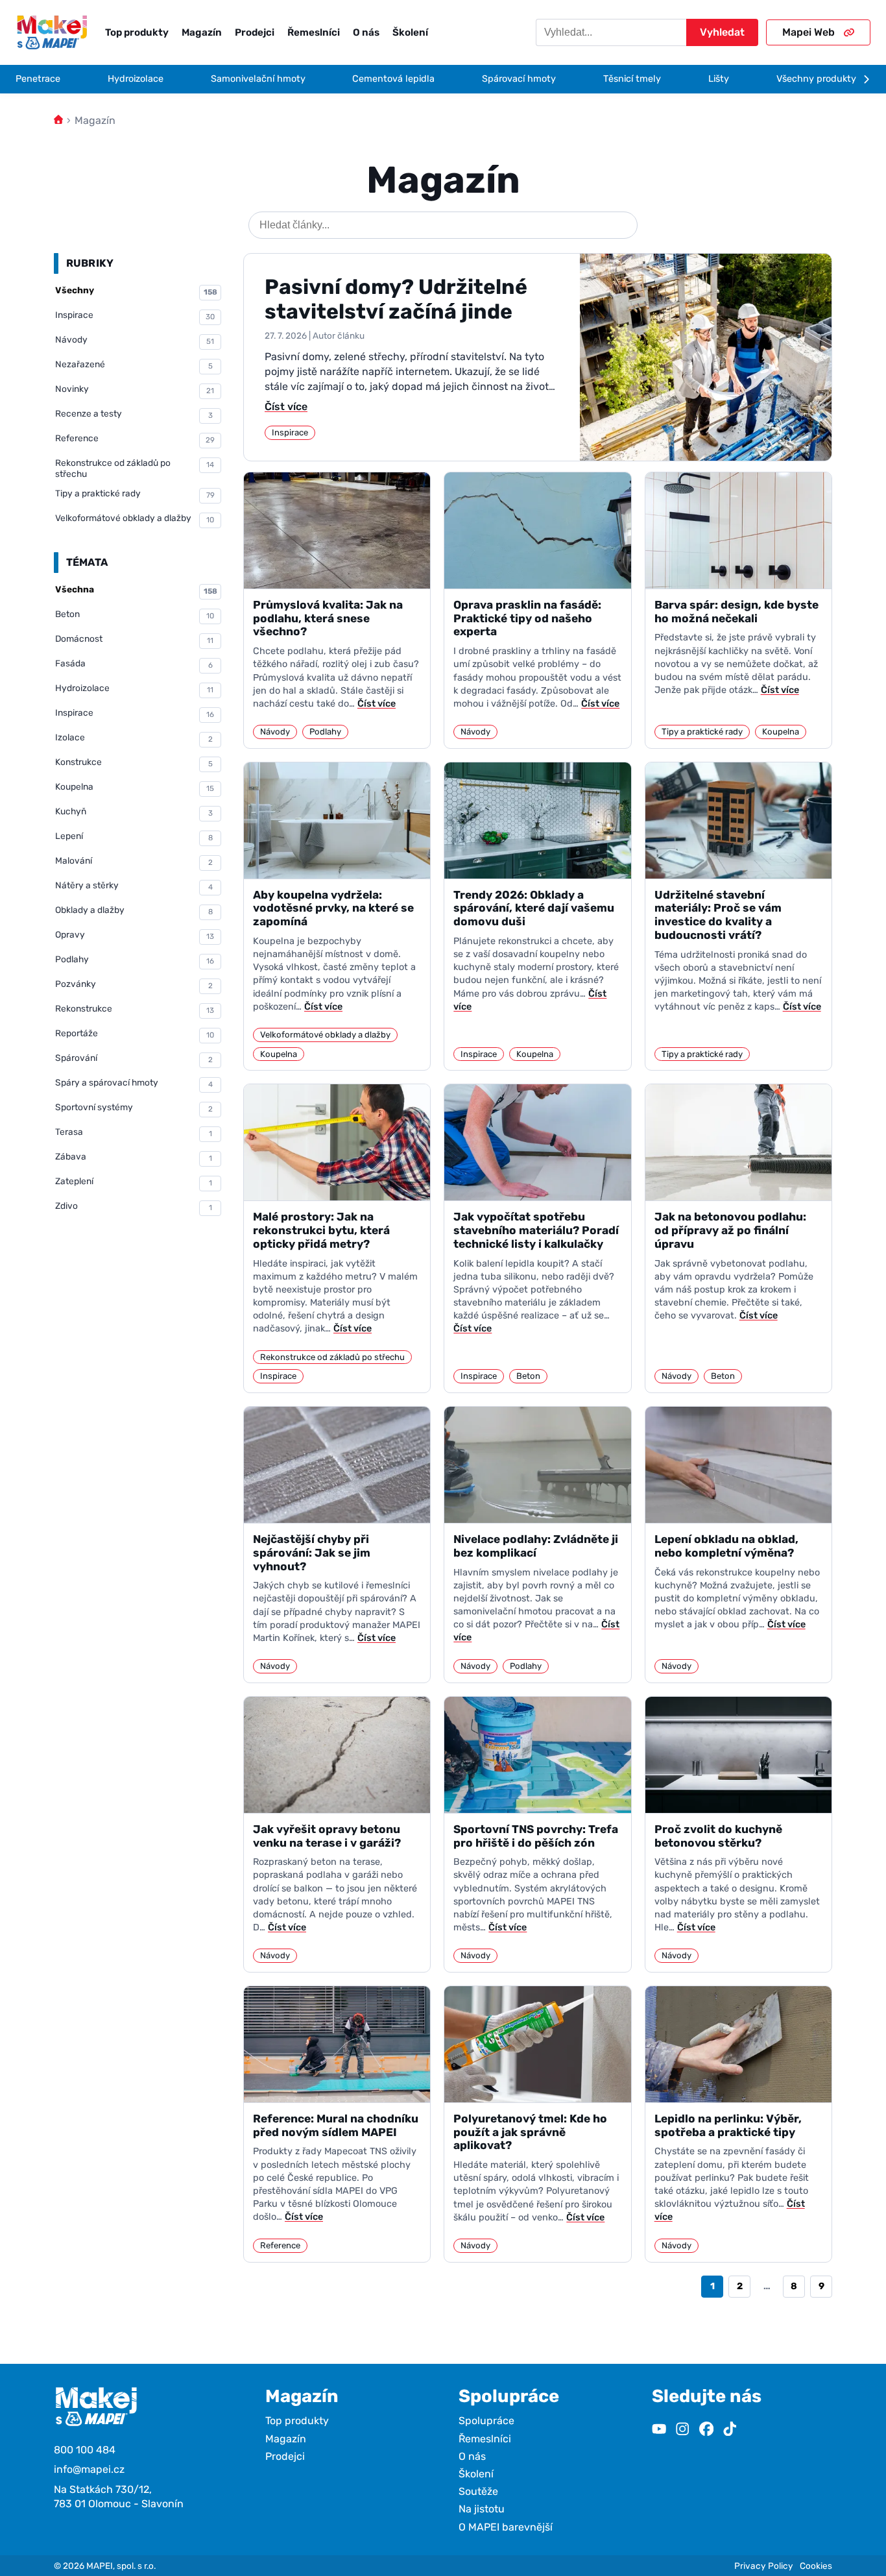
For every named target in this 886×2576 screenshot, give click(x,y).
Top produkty (137, 32)
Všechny (136, 291)
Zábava (134, 1157)
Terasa (134, 1132)
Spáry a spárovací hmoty (134, 1083)
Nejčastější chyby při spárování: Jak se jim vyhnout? (312, 1552)
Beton (135, 614)
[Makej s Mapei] (52, 32)
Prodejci (255, 32)
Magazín (202, 32)
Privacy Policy (764, 2566)
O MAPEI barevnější (506, 2527)
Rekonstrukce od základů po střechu (135, 468)
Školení (410, 32)
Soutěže (478, 2491)
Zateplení (134, 1182)
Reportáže (135, 1034)
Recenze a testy (134, 414)
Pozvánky (134, 984)
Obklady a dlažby (134, 910)
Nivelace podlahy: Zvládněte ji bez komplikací (536, 1546)
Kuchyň (134, 812)
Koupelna (135, 787)
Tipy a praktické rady (135, 494)
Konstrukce (134, 762)
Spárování (134, 1058)
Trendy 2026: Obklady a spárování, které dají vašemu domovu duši (534, 908)
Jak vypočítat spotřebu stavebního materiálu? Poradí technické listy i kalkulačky (536, 1230)
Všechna (136, 590)
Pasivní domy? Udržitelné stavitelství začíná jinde (396, 299)
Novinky (135, 389)
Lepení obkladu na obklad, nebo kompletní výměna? (726, 1546)
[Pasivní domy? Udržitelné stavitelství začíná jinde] (706, 357)
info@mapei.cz (89, 2469)
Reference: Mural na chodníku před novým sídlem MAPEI (336, 2125)
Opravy (135, 935)
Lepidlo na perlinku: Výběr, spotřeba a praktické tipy (728, 2125)
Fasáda (134, 664)
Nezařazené (134, 365)
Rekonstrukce (135, 1009)
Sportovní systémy (134, 1108)
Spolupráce (486, 2421)
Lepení (134, 836)
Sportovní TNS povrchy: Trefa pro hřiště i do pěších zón (536, 1836)
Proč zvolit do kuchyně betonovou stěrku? (718, 1836)
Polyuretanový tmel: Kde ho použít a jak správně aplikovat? (530, 2132)
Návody (135, 340)
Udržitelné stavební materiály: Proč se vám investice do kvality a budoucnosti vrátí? (718, 915)
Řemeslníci (314, 32)
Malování (134, 861)
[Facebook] (706, 2430)
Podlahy (135, 960)
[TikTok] (730, 2430)
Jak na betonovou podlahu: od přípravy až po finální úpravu (730, 1230)
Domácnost (134, 639)
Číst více (286, 407)
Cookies (816, 2566)
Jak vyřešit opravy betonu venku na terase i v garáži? (327, 1836)
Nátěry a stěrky (134, 886)
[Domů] (58, 120)
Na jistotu (482, 2509)
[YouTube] (659, 2430)
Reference (135, 439)
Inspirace (135, 315)
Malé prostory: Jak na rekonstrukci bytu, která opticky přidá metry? (321, 1230)
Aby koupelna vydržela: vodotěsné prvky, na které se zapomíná (333, 908)
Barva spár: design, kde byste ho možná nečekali (736, 612)
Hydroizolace (134, 688)
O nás (366, 32)
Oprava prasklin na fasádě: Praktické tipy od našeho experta (527, 618)
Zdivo (134, 1206)
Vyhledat (722, 32)
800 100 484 (85, 2450)
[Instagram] (682, 2430)
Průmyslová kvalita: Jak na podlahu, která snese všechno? (328, 618)
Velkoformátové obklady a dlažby (135, 518)
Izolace (134, 738)
